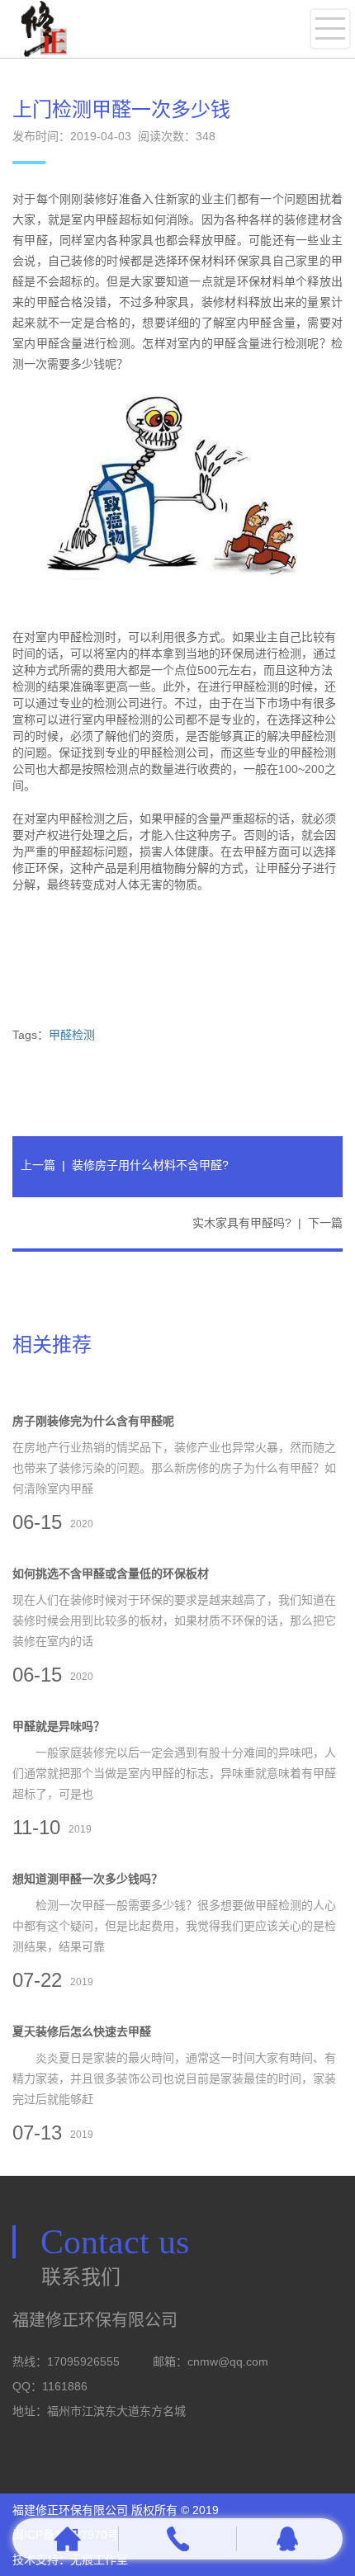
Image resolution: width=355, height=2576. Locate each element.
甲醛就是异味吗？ (59, 1726)
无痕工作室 (99, 2559)
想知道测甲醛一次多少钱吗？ (88, 1879)
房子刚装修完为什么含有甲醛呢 (93, 1421)
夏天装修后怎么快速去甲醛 (82, 2031)
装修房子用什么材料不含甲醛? (150, 1165)
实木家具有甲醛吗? (242, 1223)
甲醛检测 (72, 1035)
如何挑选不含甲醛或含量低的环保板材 (111, 1573)
